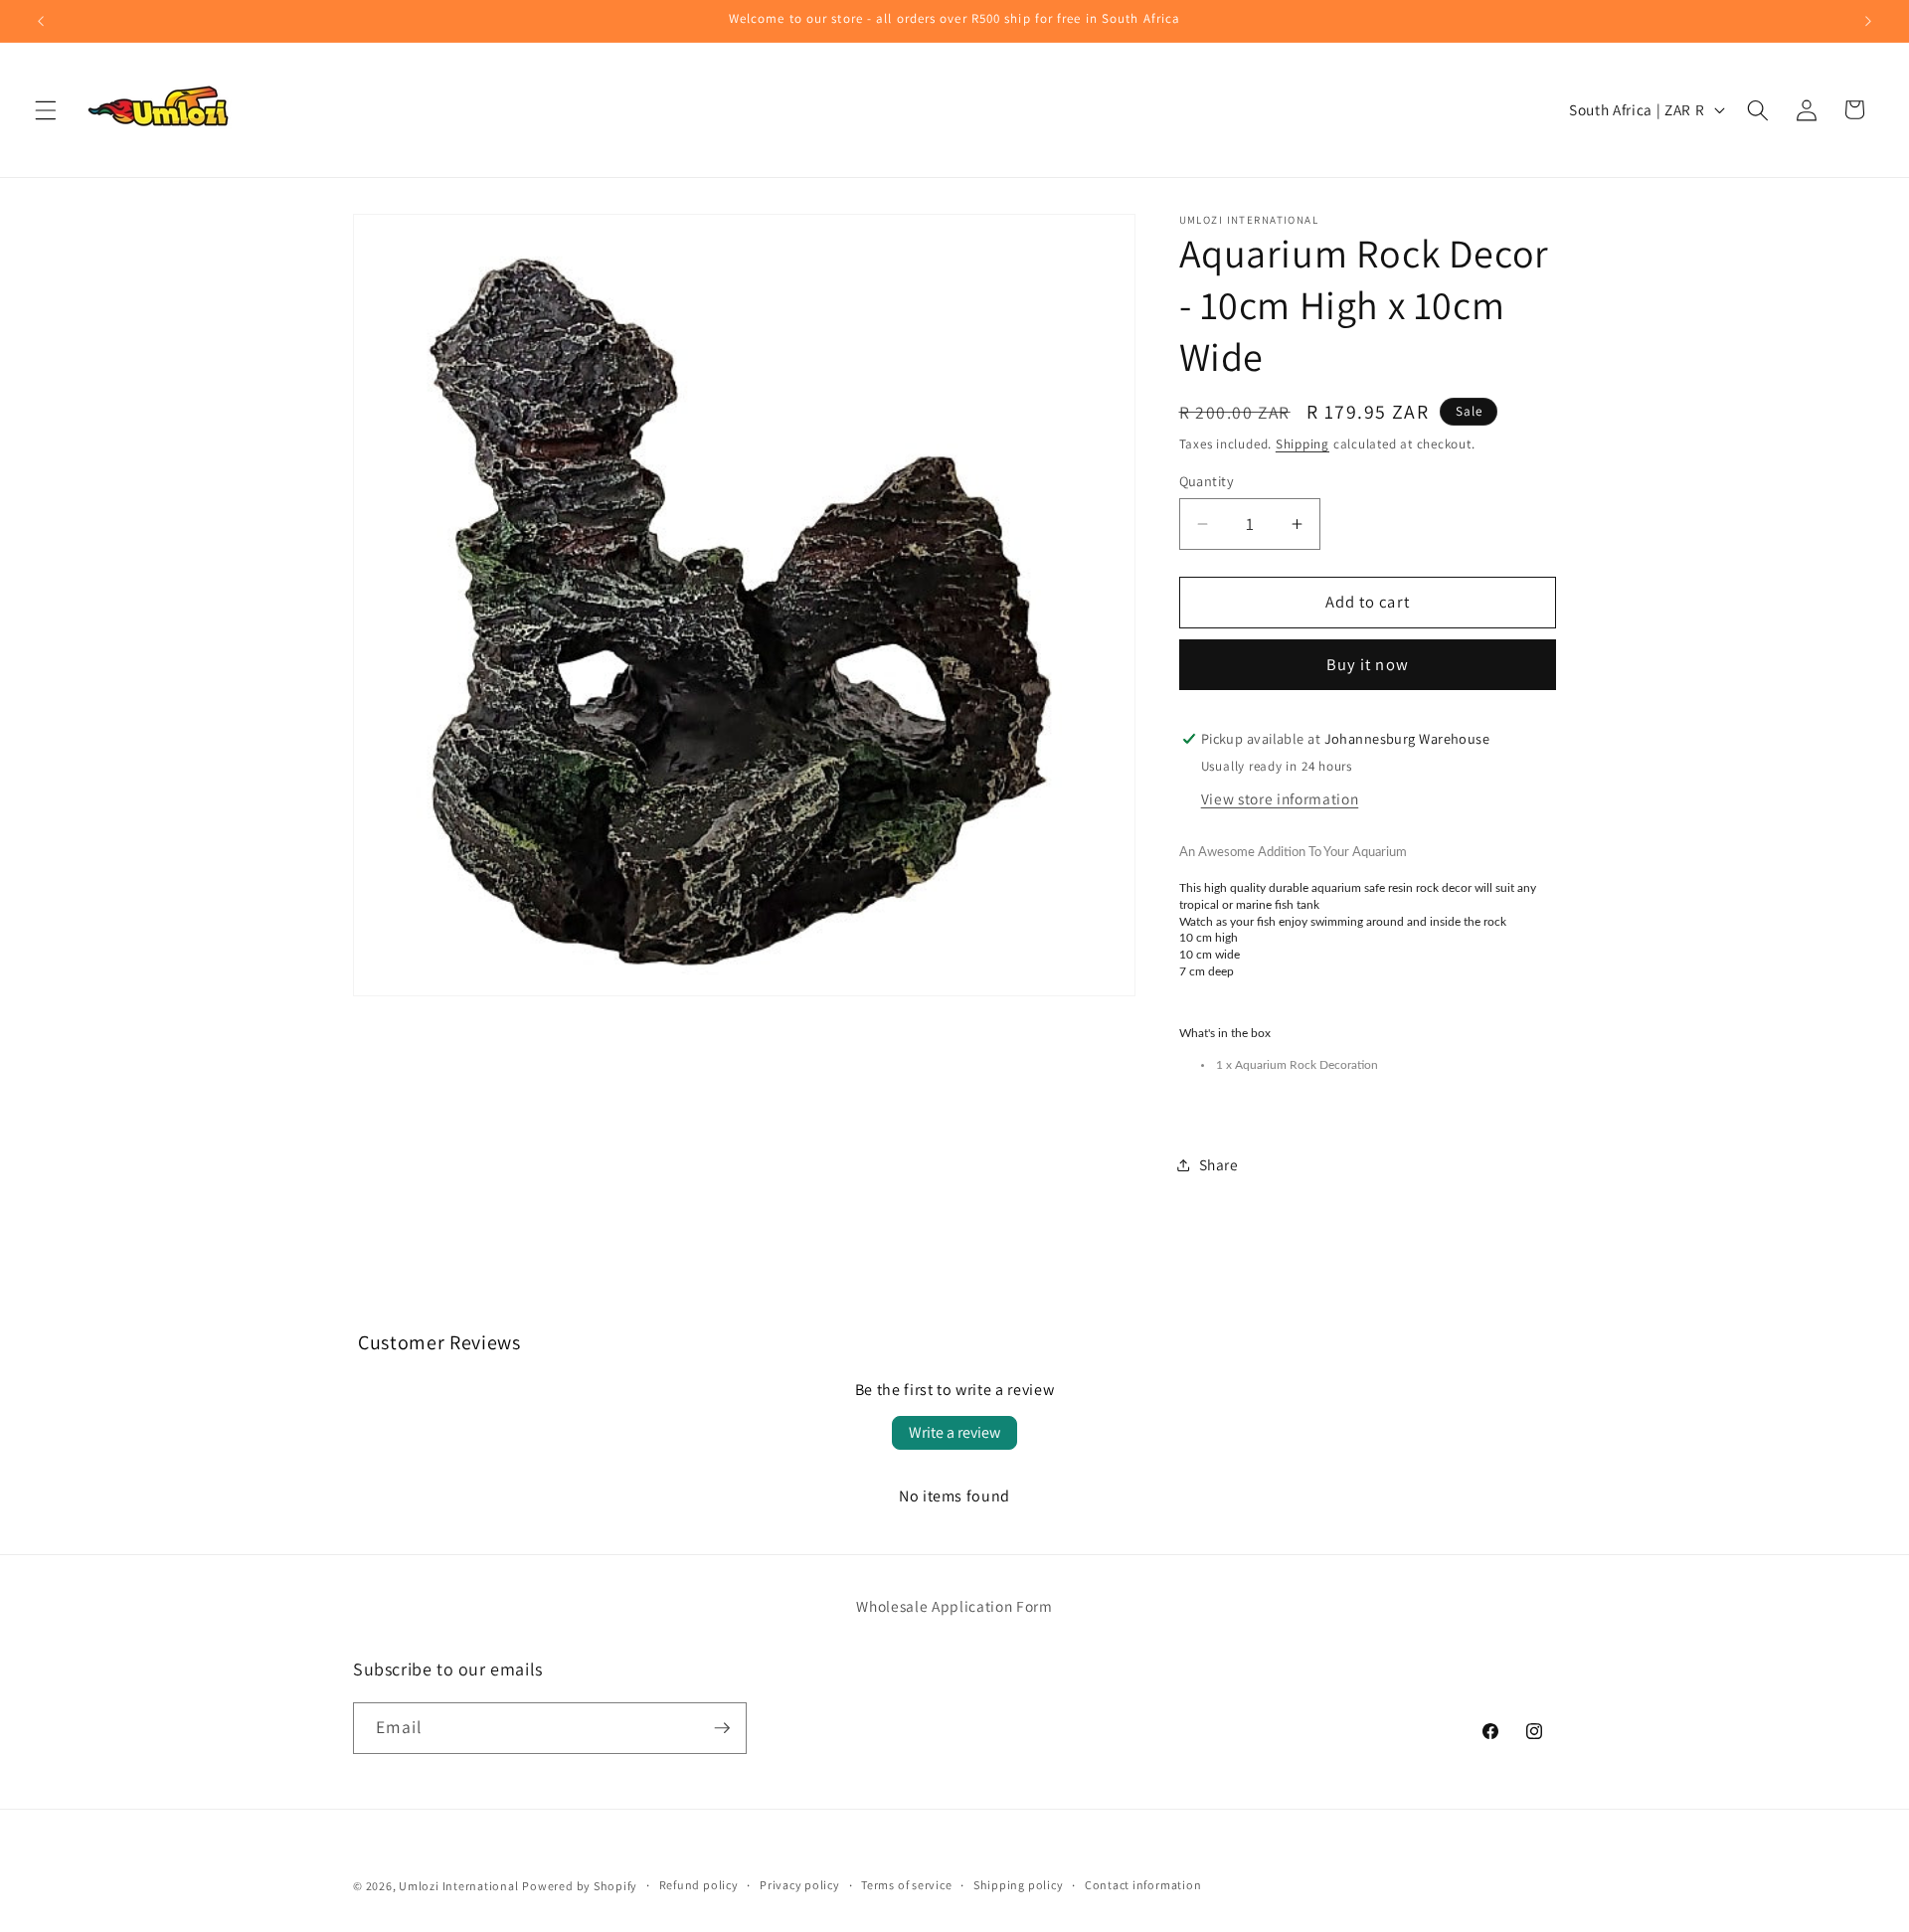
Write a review (954, 1432)
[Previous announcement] (41, 21)
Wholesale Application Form (954, 1606)
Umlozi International (458, 1886)
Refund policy (699, 1885)
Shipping (1302, 444)
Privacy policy (800, 1885)
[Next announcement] (1868, 21)
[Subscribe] (722, 1728)
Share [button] (1219, 1165)
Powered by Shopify (580, 1886)
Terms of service (906, 1885)
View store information (1280, 799)
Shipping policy (1019, 1885)
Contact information (1143, 1885)
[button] (46, 109)
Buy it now (1368, 665)
